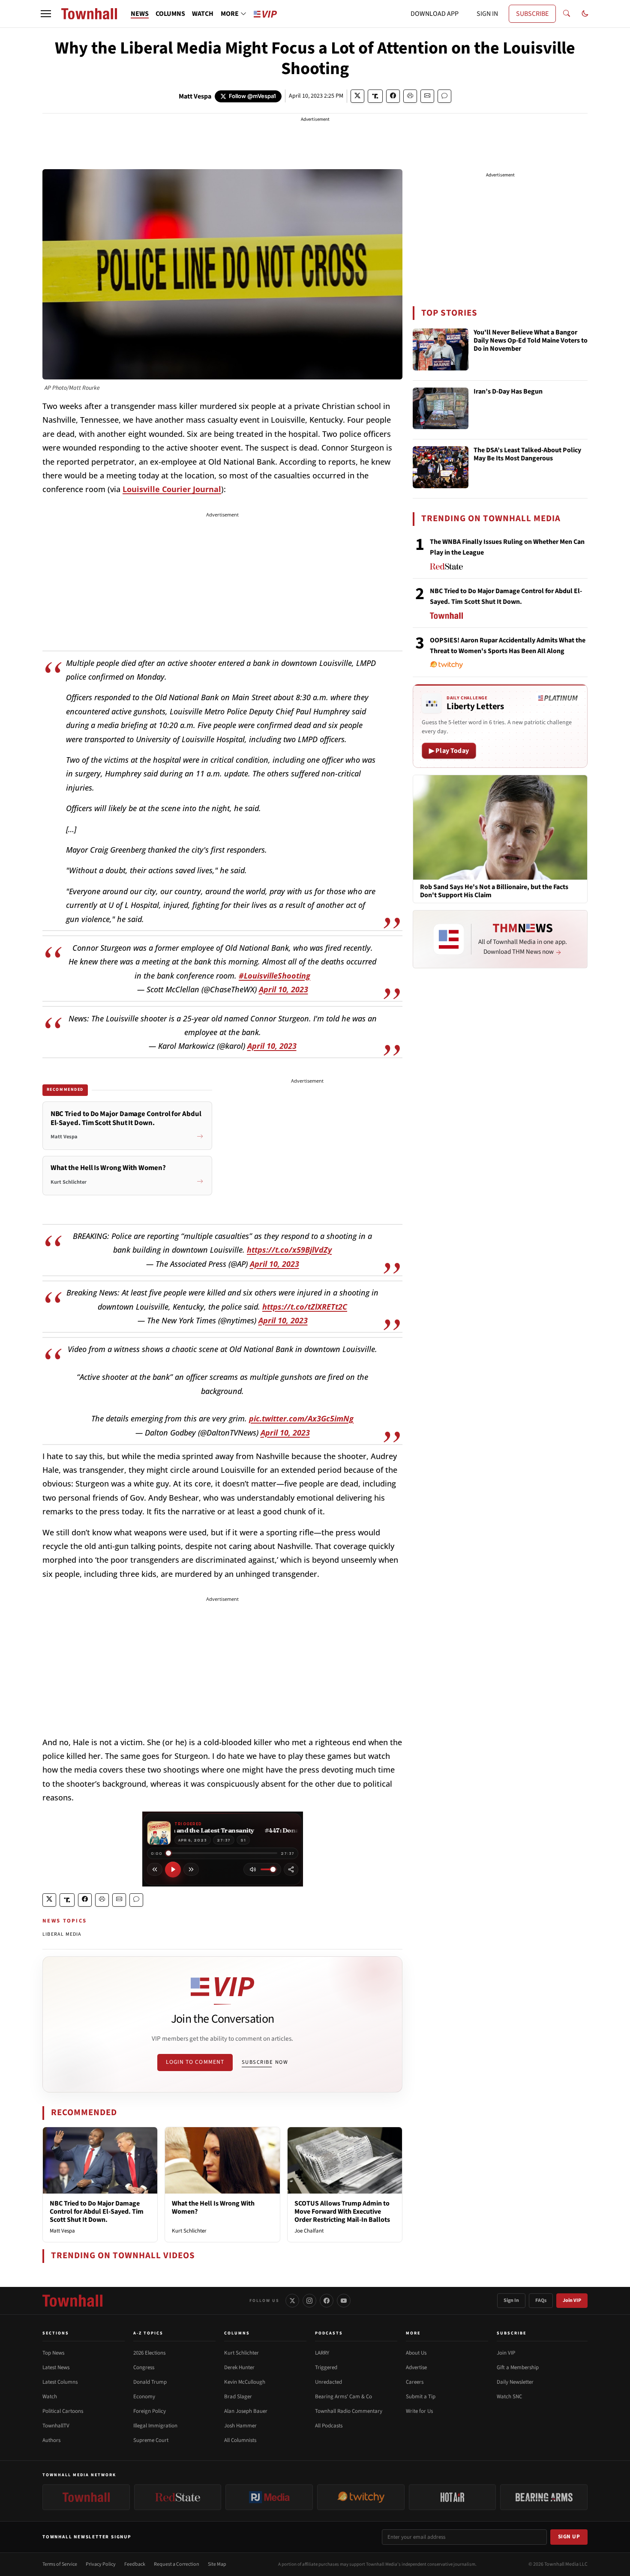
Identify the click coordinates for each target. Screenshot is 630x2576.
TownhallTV (56, 2426)
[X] (292, 2301)
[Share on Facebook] (393, 96)
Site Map (217, 2564)
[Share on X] (357, 96)
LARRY (322, 2353)
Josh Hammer (240, 2426)
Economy (144, 2397)
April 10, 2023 (283, 989)
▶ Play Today (449, 751)
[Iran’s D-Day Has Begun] (441, 409)
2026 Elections (149, 2353)
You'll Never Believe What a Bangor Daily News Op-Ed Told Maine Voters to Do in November (531, 341)
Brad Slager (238, 2397)
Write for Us (419, 2411)
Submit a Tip (421, 2397)
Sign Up (569, 2537)
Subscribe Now (265, 2062)
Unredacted (328, 2382)
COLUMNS (170, 14)
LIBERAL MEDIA (62, 1934)
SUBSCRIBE (532, 14)
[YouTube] (344, 2301)
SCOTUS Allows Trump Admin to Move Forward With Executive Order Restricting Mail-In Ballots (342, 2212)
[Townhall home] (72, 2301)
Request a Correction (177, 2564)
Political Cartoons (63, 2411)
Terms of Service (60, 2564)
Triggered (326, 2367)
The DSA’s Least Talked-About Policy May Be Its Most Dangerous (527, 455)
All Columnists (240, 2440)
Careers (415, 2382)
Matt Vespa (195, 96)
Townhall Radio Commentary (349, 2411)
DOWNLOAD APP (435, 14)
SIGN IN (487, 14)
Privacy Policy (101, 2564)
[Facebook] (327, 2301)
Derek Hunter (239, 2367)
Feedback (135, 2564)
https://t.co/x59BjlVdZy (289, 1250)
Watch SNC (509, 2397)
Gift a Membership (518, 2367)
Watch (50, 2397)
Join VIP (572, 2300)
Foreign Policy (150, 2411)
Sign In (511, 2300)
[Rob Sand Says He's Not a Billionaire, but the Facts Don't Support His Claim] (500, 827)
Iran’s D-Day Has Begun (508, 392)
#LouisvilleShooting (274, 976)
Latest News (56, 2367)
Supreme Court (151, 2440)
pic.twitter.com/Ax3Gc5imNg (301, 1418)
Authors (51, 2440)
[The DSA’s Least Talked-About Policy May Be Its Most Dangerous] (441, 467)
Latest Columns (60, 2382)
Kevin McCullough (245, 2382)
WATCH (203, 14)
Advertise (416, 2367)
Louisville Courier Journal (172, 489)
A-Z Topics (148, 2333)
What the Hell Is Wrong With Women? (213, 2207)
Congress (144, 2367)
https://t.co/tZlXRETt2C (305, 1307)
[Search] (567, 14)
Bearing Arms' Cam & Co (343, 2397)
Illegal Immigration (155, 2426)
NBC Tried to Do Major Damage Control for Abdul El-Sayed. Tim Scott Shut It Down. (97, 2212)
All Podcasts (329, 2426)
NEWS (140, 14)
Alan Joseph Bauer (246, 2411)
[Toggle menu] (46, 14)
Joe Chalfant (309, 2231)
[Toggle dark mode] (585, 14)
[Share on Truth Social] (375, 96)
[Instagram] (309, 2301)
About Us (416, 2353)
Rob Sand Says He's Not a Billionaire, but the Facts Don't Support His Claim (494, 891)
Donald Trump (150, 2382)
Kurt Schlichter (189, 2231)
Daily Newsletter (515, 2382)
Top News (53, 2353)
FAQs (541, 2300)
